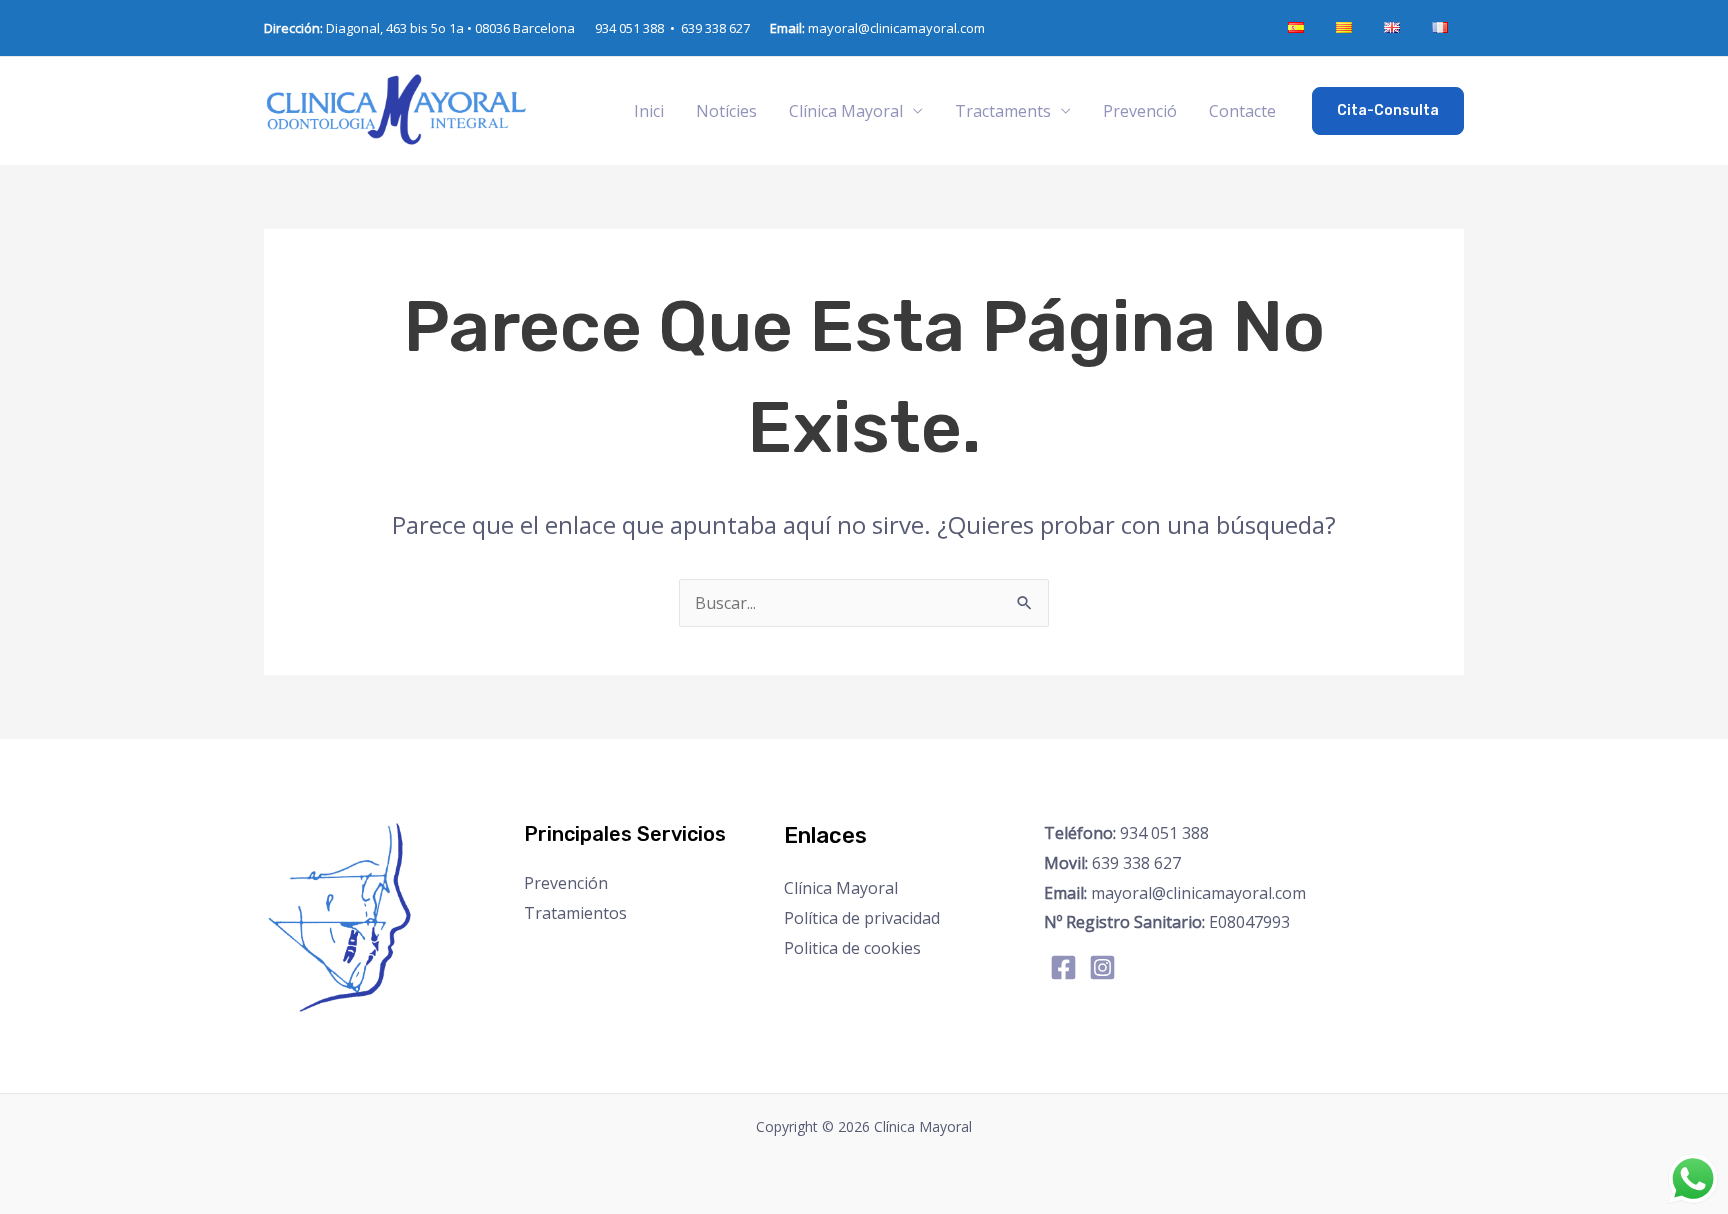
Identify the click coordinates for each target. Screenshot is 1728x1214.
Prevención (566, 883)
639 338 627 (715, 28)
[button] (1388, 111)
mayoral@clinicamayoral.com (877, 28)
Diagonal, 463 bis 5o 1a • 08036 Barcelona (419, 28)
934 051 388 (1126, 833)
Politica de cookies (852, 948)
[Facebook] (1063, 967)
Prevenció (1140, 111)
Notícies (726, 111)
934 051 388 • (638, 28)
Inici (649, 111)
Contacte (1242, 111)
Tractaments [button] (1003, 111)
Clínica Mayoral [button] (846, 111)
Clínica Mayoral (841, 888)
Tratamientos (575, 913)
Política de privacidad (862, 918)
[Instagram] (1102, 967)
